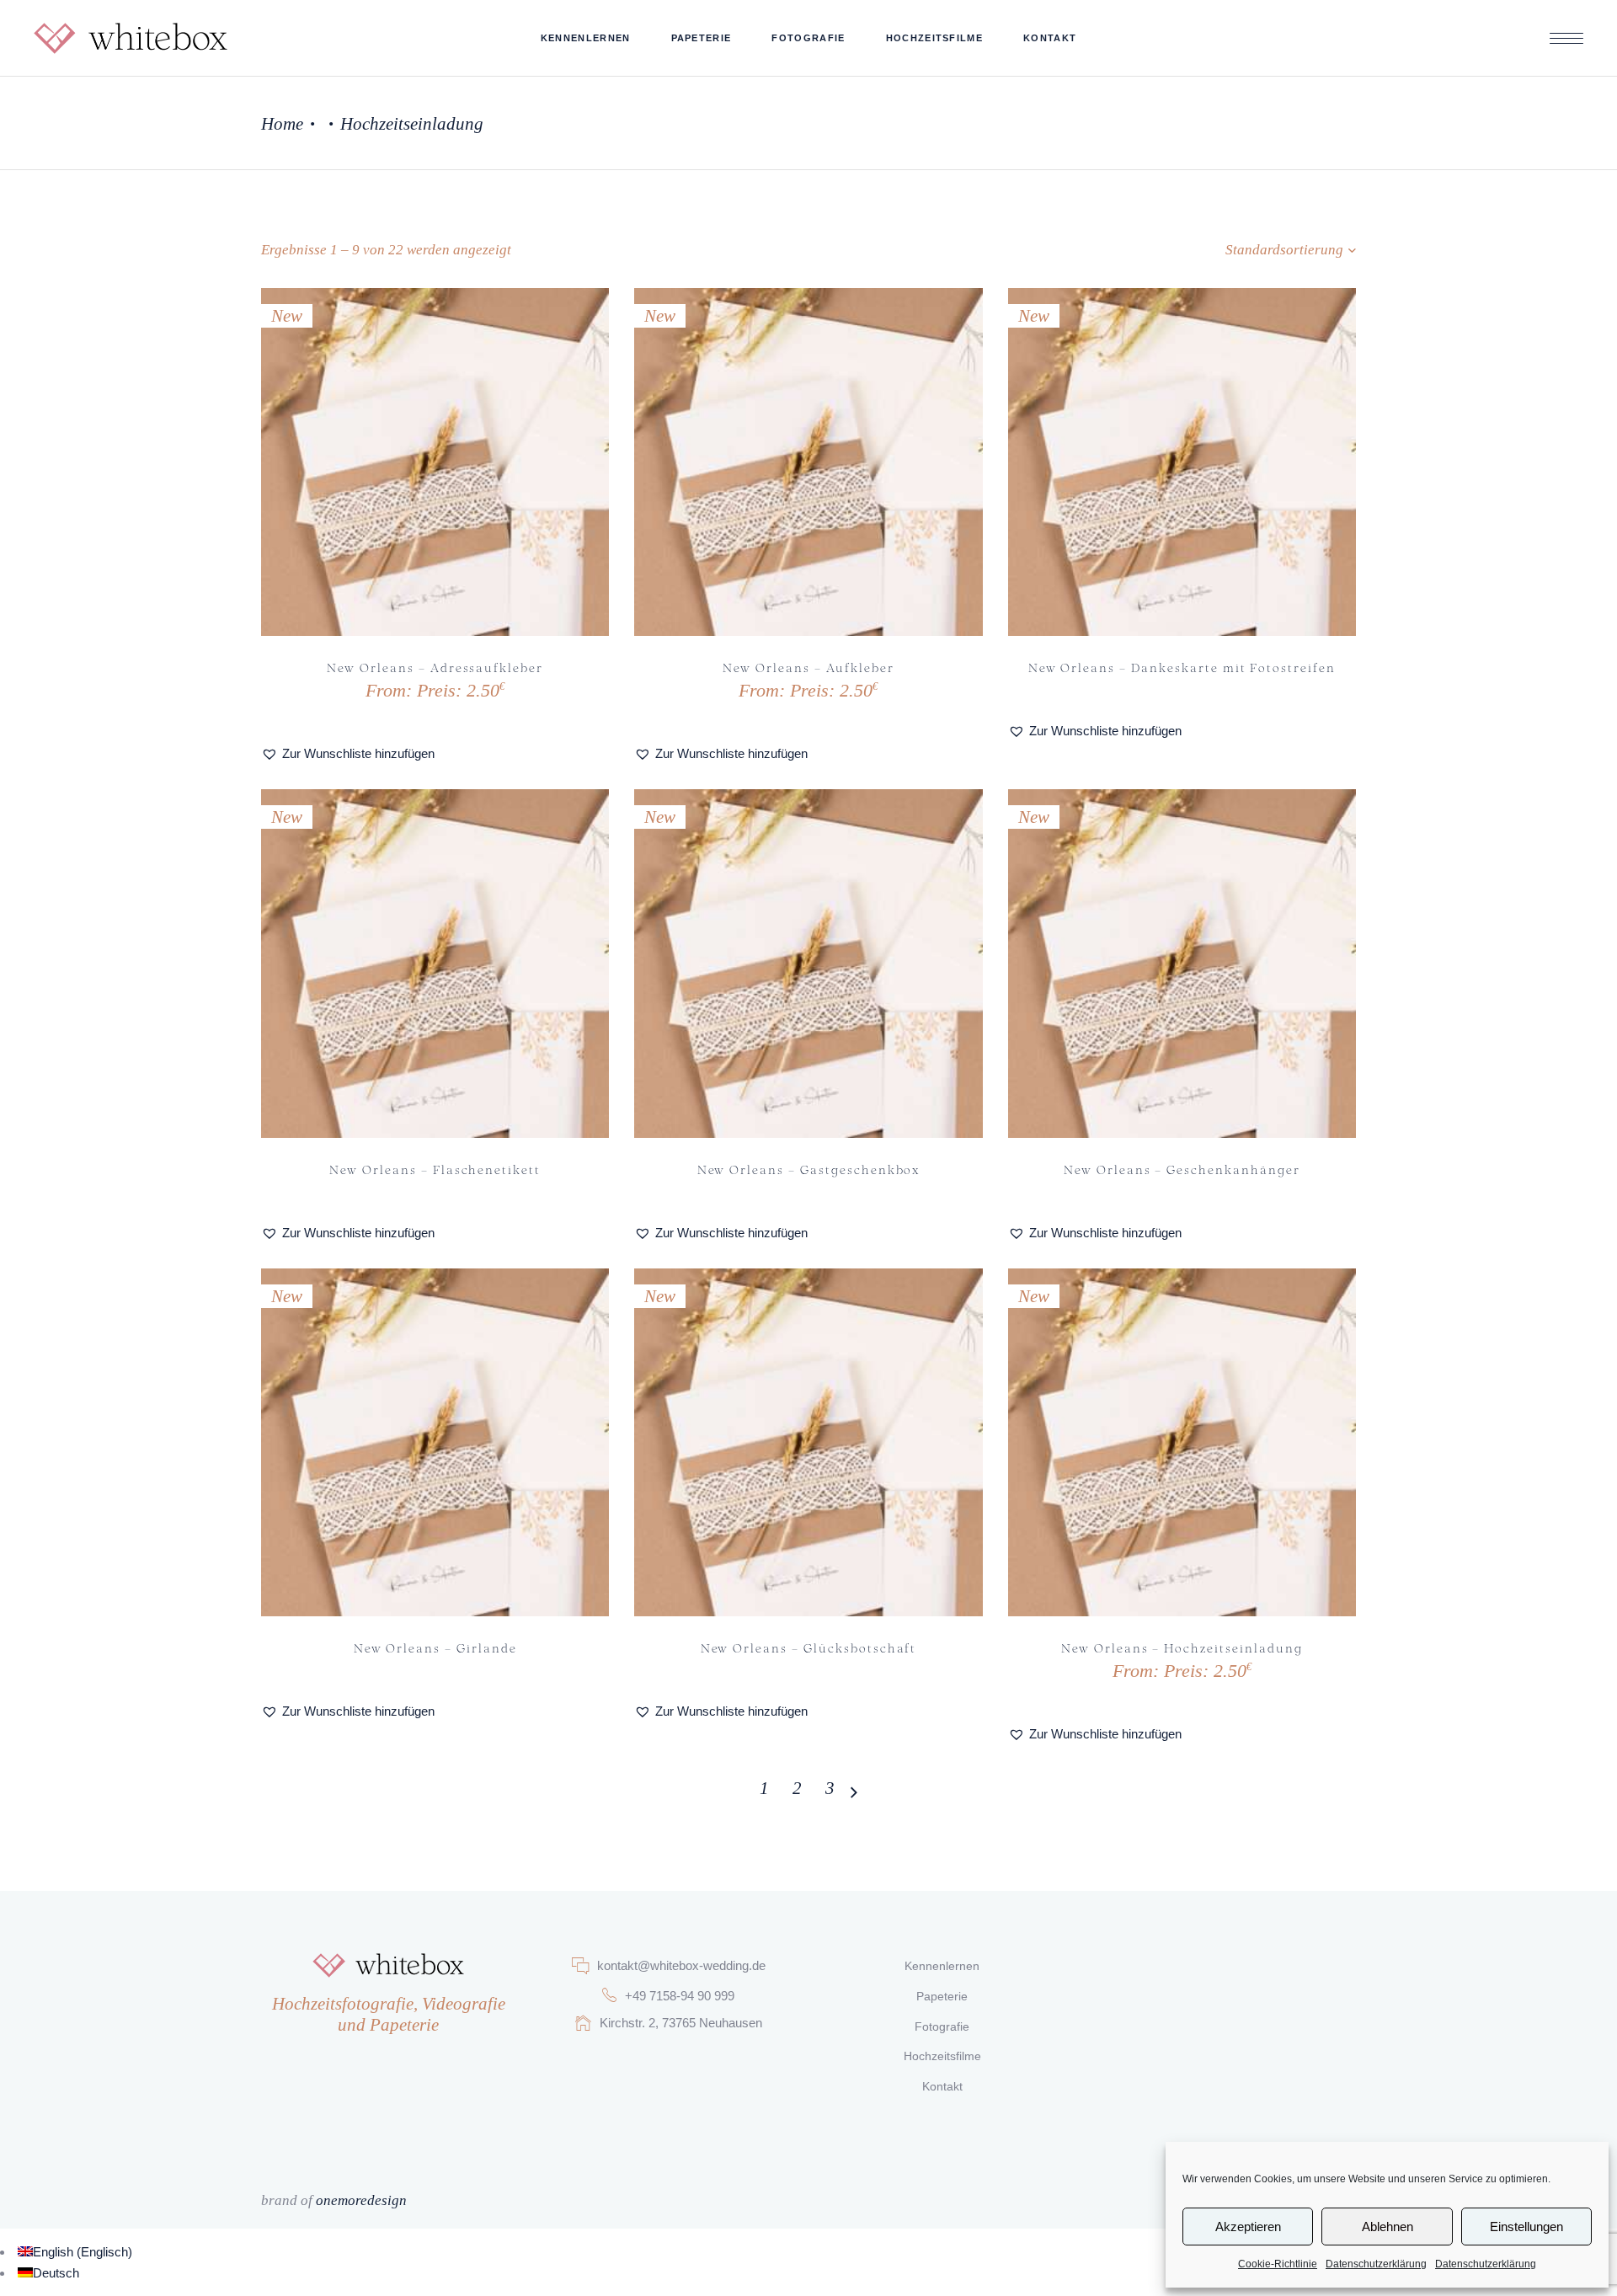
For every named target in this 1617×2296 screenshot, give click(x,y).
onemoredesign (361, 2200)
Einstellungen (1526, 2227)
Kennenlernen (942, 1966)
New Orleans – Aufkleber (808, 667)
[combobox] (1234, 250)
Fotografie (942, 2026)
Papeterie (942, 1996)
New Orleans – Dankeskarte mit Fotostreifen (1182, 667)
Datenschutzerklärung (1376, 2264)
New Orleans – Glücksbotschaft (809, 1647)
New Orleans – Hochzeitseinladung (1182, 1647)
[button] (348, 753)
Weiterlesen (1146, 666)
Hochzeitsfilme (942, 2056)
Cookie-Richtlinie (1278, 2264)
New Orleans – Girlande (435, 1647)
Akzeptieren (1248, 2227)
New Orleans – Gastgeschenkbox (809, 1169)
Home (282, 124)
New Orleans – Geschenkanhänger (1182, 1169)
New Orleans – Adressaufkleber (435, 667)
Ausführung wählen (371, 689)
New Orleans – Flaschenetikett (435, 1169)
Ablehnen (1388, 2227)
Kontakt (942, 2086)
